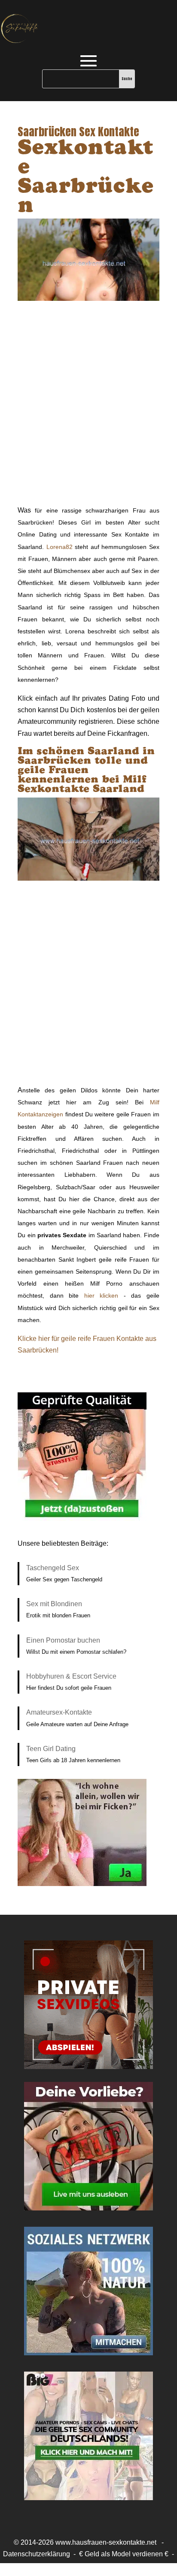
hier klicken (101, 1295)
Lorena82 (60, 547)
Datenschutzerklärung (37, 2554)
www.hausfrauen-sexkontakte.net (106, 2542)
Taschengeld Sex (53, 1568)
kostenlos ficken (88, 2566)
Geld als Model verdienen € (127, 2554)
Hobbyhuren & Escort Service (71, 1676)
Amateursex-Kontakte (59, 1712)
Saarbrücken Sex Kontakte (78, 132)
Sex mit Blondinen (54, 1604)
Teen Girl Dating (51, 1749)
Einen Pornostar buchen (63, 1640)
